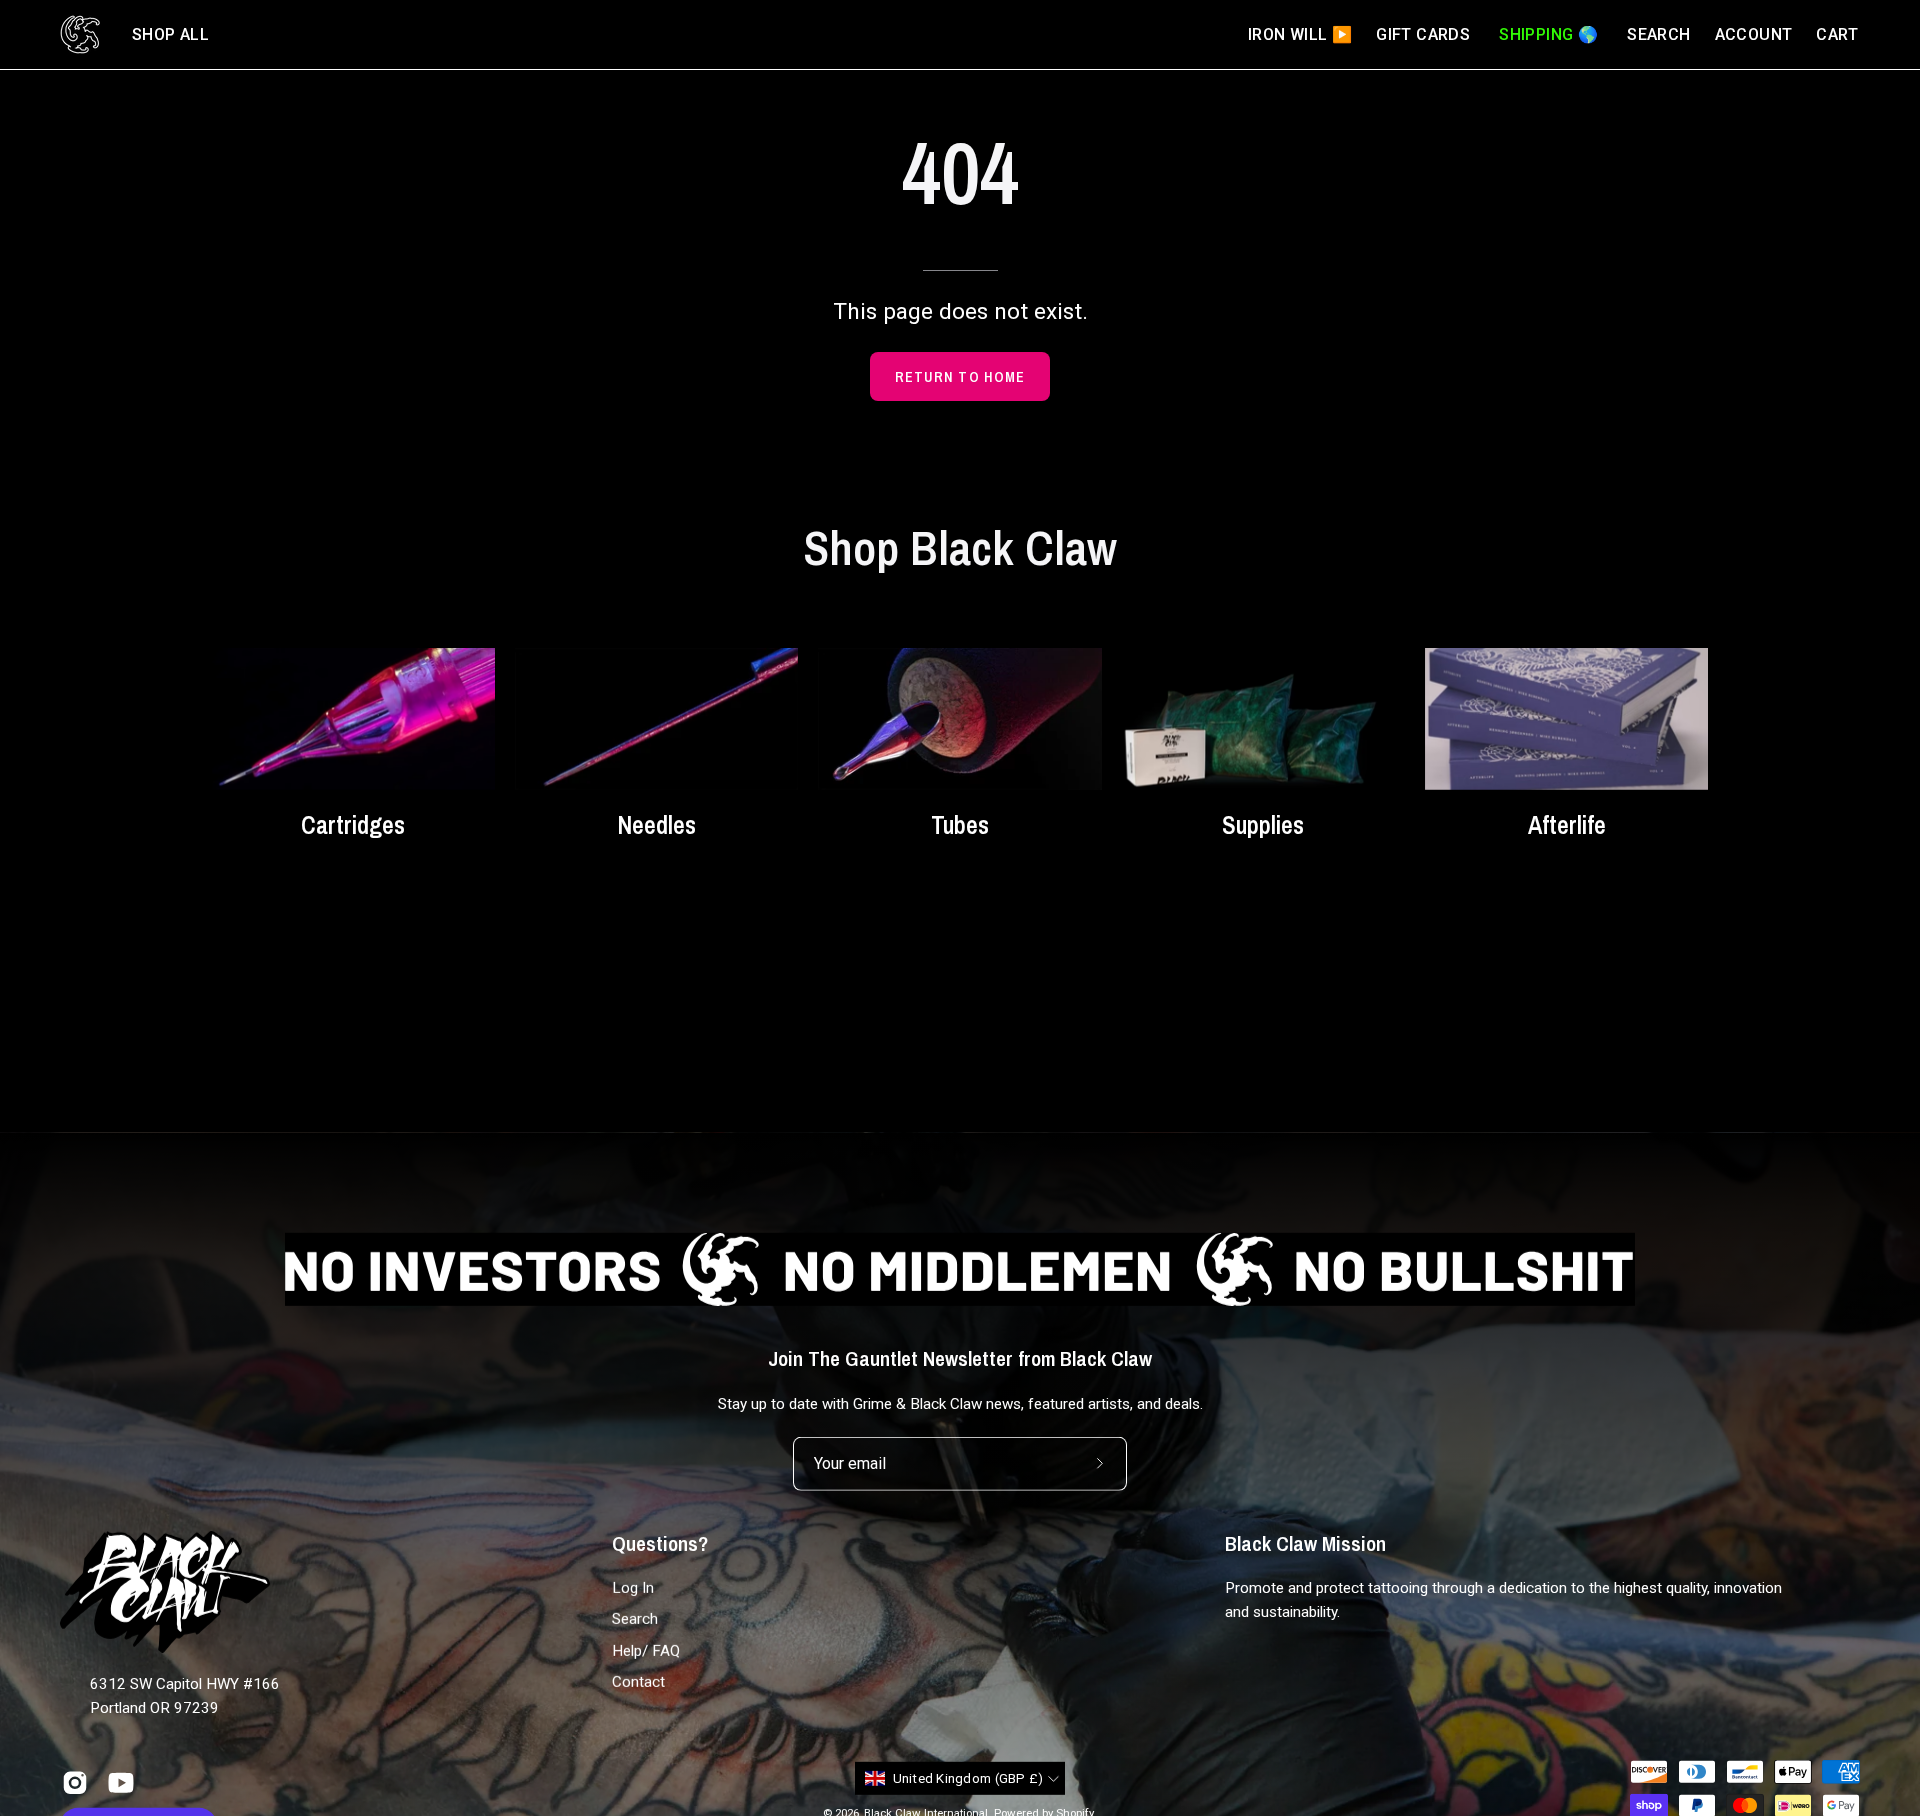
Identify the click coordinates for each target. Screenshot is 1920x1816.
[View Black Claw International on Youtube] (121, 1783)
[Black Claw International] (80, 34)
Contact (638, 1682)
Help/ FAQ (646, 1651)
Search (635, 1619)
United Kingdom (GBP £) (968, 1778)
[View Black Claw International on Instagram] (75, 1783)
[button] (170, 34)
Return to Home (960, 376)
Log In (633, 1588)
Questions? (660, 1543)
